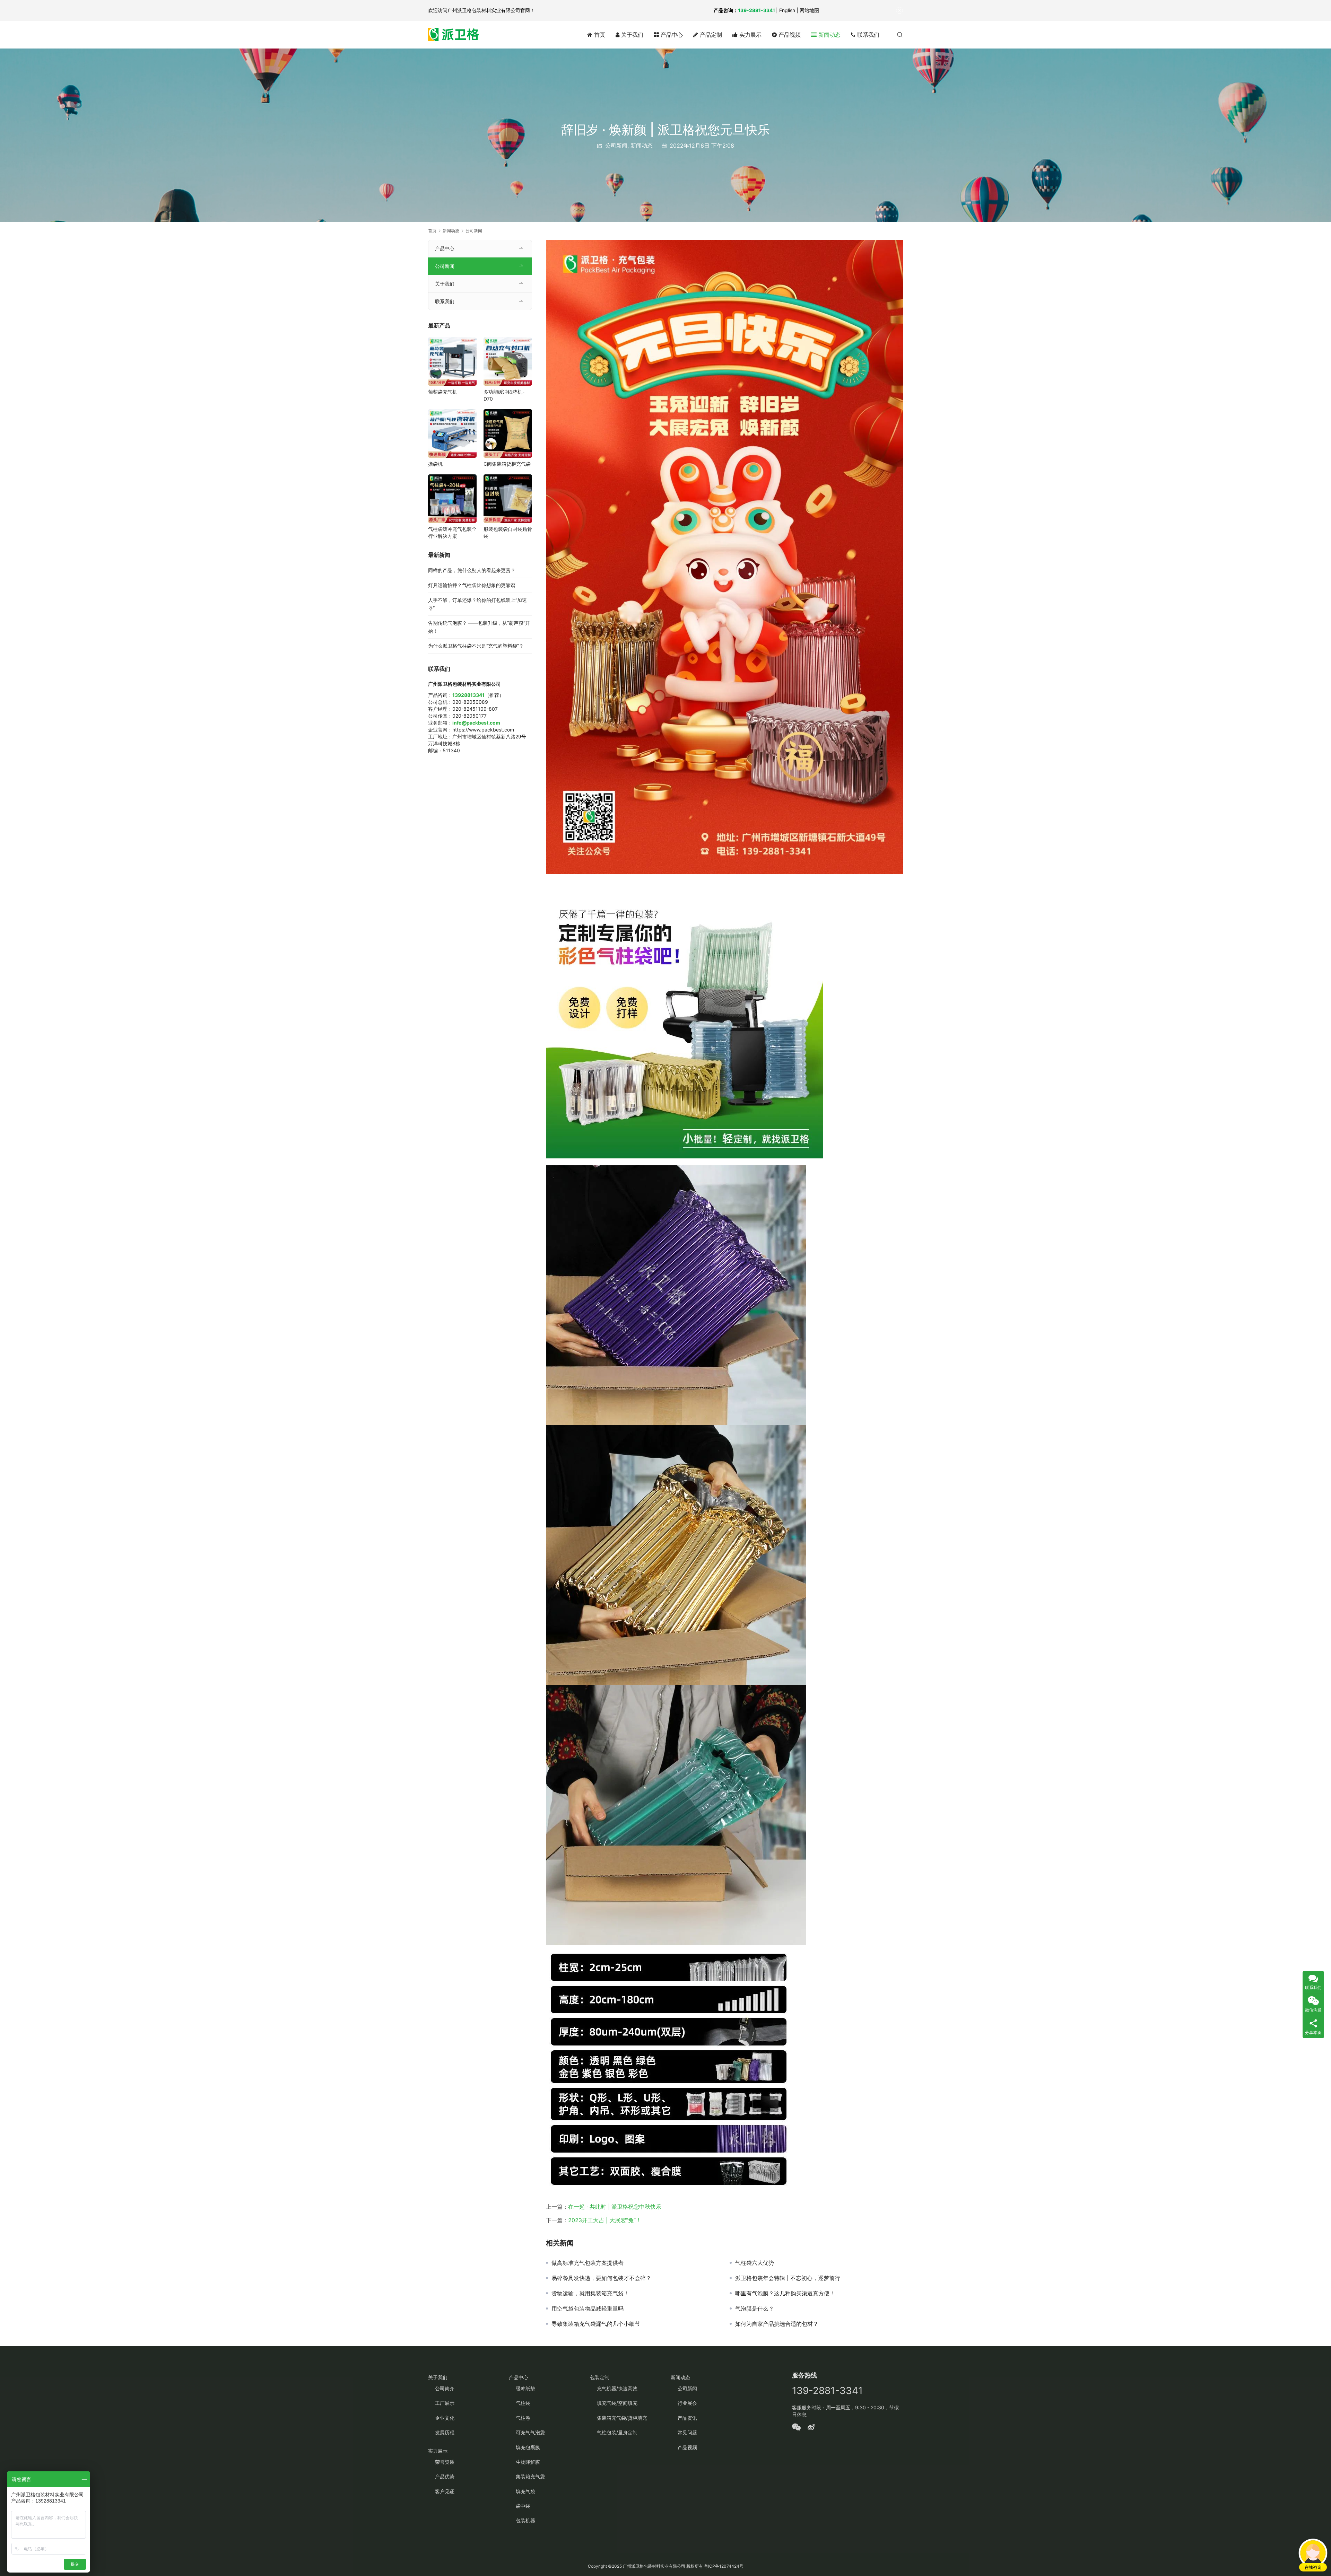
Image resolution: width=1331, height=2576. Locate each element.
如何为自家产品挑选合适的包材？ (777, 2324)
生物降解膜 (528, 2462)
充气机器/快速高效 (617, 2388)
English (787, 10)
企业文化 (445, 2418)
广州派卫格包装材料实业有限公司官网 (489, 10)
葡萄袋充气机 (443, 392)
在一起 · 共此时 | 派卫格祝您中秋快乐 (615, 2207)
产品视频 (789, 35)
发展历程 (445, 2432)
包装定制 (600, 2377)
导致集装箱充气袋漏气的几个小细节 (596, 2324)
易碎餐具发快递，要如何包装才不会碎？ (601, 2278)
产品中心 (671, 35)
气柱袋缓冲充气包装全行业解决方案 (452, 532)
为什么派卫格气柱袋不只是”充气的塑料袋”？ (476, 646)
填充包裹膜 (528, 2447)
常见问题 (687, 2432)
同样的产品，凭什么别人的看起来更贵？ (472, 570)
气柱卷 (523, 2418)
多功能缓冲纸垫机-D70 (504, 395)
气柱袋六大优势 (755, 2263)
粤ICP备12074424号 (724, 2566)
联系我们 (867, 35)
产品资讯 (687, 2418)
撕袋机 (435, 464)
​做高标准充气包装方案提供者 (588, 2263)
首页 (599, 35)
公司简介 (445, 2388)
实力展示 (750, 35)
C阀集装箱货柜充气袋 (507, 464)
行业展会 (687, 2403)
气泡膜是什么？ (755, 2308)
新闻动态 (829, 35)
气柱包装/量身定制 (617, 2432)
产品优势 (445, 2476)
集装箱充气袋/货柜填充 (622, 2418)
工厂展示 (445, 2403)
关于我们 (631, 35)
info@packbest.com (476, 723)
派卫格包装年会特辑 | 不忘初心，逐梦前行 (788, 2278)
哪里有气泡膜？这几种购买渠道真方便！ (785, 2293)
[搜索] (900, 34)
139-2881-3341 (756, 10)
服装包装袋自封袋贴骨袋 (508, 532)
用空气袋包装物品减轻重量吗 (588, 2308)
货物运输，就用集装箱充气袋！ (590, 2293)
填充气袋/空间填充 (617, 2403)
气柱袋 (523, 2403)
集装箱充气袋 (530, 2476)
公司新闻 (616, 146)
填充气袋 (525, 2491)
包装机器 (525, 2520)
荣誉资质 (445, 2462)
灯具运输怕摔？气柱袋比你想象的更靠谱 (472, 585)
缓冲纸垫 (525, 2388)
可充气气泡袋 (530, 2432)
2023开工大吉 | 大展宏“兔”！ (605, 2220)
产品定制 (710, 35)
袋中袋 (523, 2506)
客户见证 (445, 2491)
